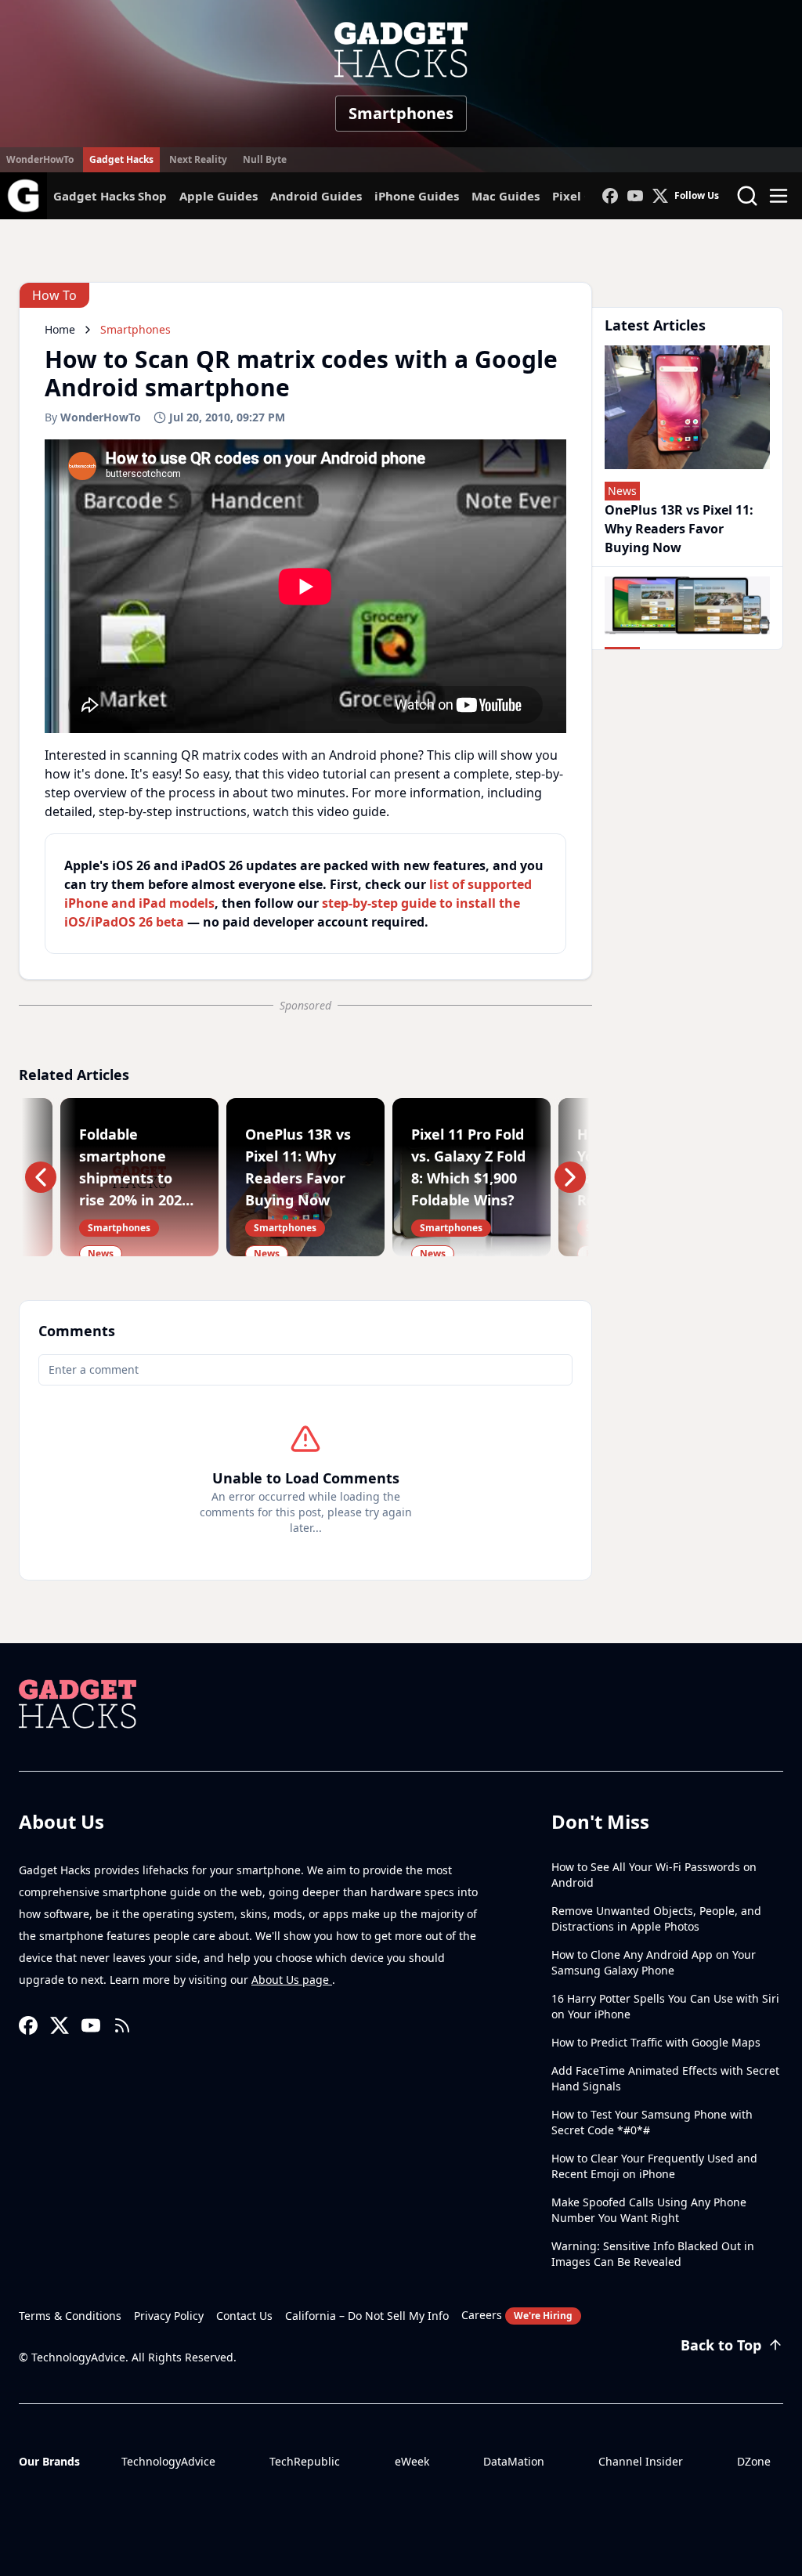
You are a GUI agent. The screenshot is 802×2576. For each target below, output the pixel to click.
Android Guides (316, 196)
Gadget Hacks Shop (110, 196)
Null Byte (265, 159)
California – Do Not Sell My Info (367, 2316)
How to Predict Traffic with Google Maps (656, 2042)
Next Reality (198, 159)
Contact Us (244, 2316)
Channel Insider (641, 2461)
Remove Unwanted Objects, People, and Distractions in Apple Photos (656, 1918)
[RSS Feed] (122, 2025)
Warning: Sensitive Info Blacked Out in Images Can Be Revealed (653, 2254)
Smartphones (401, 113)
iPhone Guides (417, 196)
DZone (754, 2461)
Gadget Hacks (121, 159)
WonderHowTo (40, 159)
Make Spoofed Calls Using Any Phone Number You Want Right (649, 2210)
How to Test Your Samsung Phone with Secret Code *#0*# (652, 2122)
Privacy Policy (169, 2316)
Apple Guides (219, 196)
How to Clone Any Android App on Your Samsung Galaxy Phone (654, 1962)
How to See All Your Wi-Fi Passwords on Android (654, 1875)
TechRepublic (305, 2461)
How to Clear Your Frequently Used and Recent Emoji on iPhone (654, 2166)
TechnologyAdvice (168, 2461)
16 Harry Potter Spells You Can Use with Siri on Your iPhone (665, 2006)
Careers (517, 2315)
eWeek (412, 2461)
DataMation (514, 2461)
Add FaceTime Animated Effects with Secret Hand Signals (665, 2078)
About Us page (292, 1980)
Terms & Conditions (70, 2316)
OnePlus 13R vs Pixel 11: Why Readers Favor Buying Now (679, 529)
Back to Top (721, 2345)
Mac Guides (506, 196)
